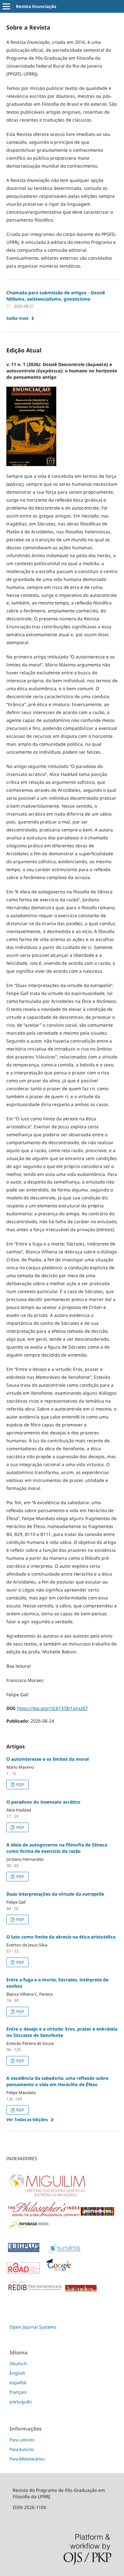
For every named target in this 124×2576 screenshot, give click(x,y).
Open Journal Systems (33, 2327)
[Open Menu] (6, 6)
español (18, 2382)
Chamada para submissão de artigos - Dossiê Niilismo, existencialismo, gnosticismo (56, 296)
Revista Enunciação (36, 6)
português (21, 2402)
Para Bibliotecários (27, 2459)
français (18, 2392)
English (17, 2373)
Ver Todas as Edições (27, 2119)
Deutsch (18, 2363)
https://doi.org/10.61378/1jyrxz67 (52, 1708)
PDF (20, 1785)
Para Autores (22, 2449)
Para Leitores (22, 2440)
